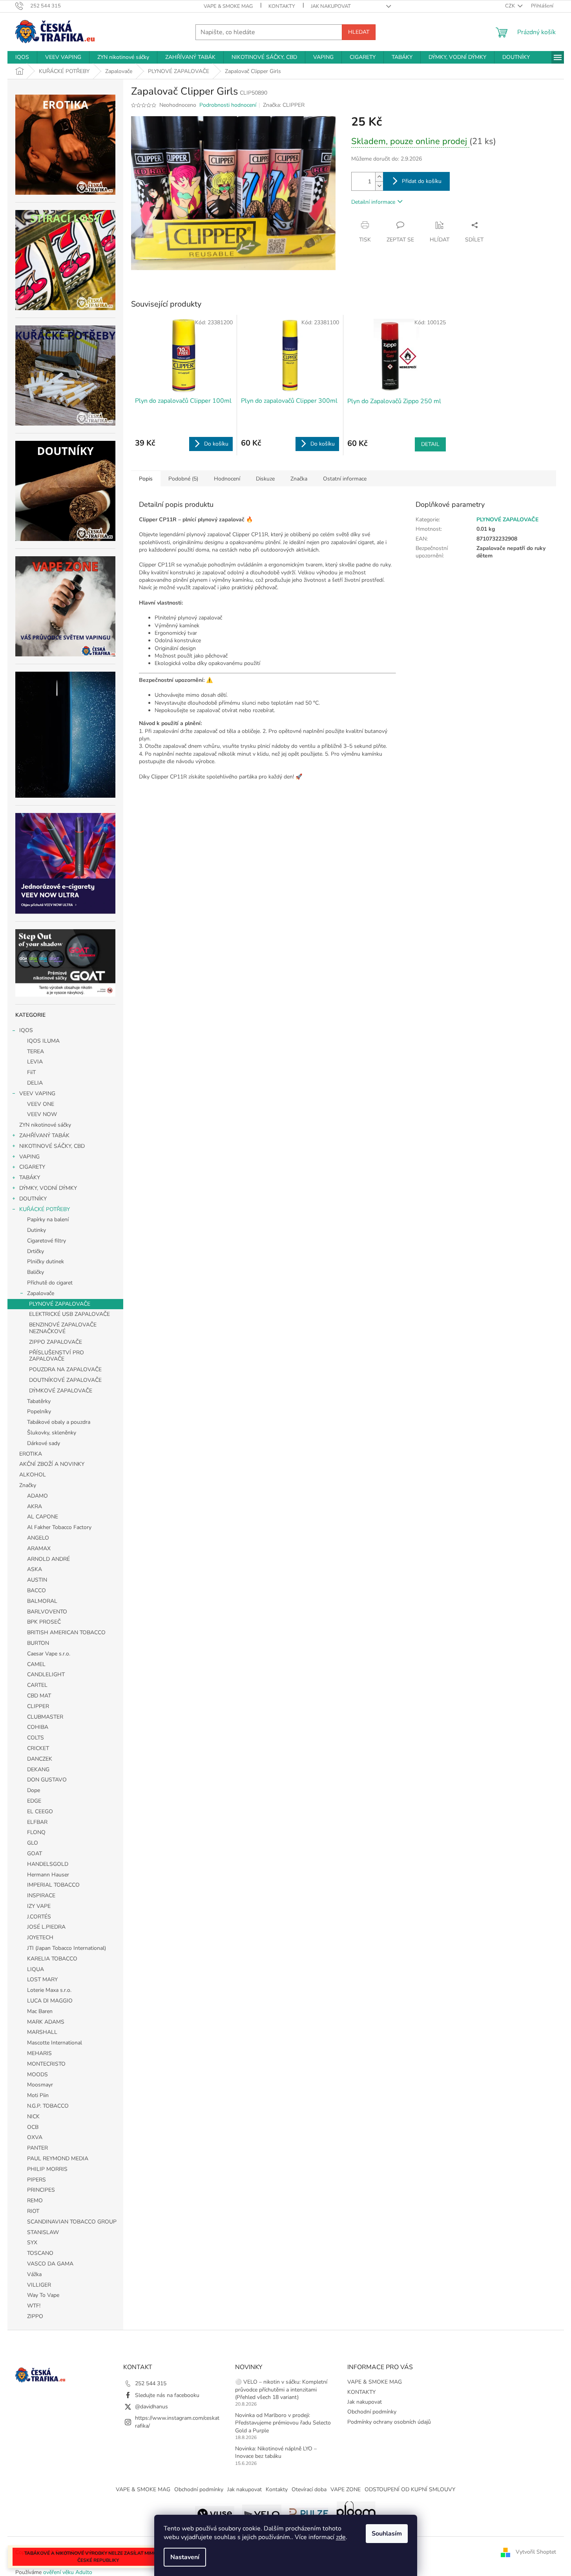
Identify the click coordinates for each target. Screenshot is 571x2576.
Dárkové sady (44, 1443)
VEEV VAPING (37, 1093)
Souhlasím (387, 2534)
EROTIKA (31, 1454)
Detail (430, 444)
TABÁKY (30, 1177)
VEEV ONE (41, 1104)
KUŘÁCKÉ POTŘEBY (45, 1209)
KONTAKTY (282, 6)
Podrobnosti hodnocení (228, 105)
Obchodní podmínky (372, 2412)
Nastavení (185, 2557)
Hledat (359, 32)
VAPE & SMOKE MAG (228, 6)
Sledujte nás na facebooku (167, 2395)
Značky (28, 1485)
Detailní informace (373, 202)
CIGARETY (32, 1167)
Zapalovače (41, 1293)
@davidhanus (151, 2407)
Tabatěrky (39, 1401)
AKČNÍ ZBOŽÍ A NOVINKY (52, 1464)
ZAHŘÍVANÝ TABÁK (44, 1135)
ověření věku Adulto (68, 2572)
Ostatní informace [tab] (345, 479)
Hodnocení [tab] (227, 479)
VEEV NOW (42, 1114)
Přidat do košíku (422, 181)
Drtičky (36, 1251)
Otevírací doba (309, 2489)
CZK (511, 6)
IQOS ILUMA (43, 1041)
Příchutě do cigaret (50, 1283)
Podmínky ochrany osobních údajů (389, 2422)
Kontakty (277, 2489)
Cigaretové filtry (47, 1241)
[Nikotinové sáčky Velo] (262, 2513)
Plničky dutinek (46, 1262)
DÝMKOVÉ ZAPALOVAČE (61, 1391)
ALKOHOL (33, 1475)
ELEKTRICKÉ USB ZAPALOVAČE (69, 1314)
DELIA (35, 1083)
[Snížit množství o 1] (379, 186)
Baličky (36, 1272)
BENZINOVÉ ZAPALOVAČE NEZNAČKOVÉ (63, 1328)
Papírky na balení (48, 1219)
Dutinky (36, 1230)
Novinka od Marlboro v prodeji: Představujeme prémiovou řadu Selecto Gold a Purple (283, 2423)
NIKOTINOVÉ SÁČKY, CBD (52, 1146)
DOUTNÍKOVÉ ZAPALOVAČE (65, 1380)
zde (341, 2537)
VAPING (29, 1157)
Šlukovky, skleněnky (52, 1433)
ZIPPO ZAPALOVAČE (56, 1342)
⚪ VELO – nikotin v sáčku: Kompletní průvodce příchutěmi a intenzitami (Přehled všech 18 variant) (281, 2390)
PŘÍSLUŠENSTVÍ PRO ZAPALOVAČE (57, 1356)
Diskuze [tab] (265, 479)
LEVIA (35, 1062)
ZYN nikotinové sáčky (45, 1125)
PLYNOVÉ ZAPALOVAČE (60, 1304)
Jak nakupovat (331, 6)
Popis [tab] (146, 479)
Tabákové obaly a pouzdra (59, 1422)
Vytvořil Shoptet (536, 2552)
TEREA (36, 1051)
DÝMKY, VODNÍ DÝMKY (48, 1188)
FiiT (31, 1072)
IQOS (26, 1030)
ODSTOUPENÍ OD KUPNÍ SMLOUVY (410, 2489)
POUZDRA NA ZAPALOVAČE (65, 1369)
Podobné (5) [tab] (183, 479)
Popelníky (39, 1411)
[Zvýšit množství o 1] (379, 177)
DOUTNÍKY (33, 1199)
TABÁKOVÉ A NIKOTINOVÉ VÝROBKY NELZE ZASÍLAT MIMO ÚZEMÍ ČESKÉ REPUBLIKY (98, 2557)
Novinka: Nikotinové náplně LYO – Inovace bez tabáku (276, 2452)
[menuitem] (22, 57)
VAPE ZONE (346, 2489)
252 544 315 (151, 2383)
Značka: (284, 105)
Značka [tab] (299, 479)
